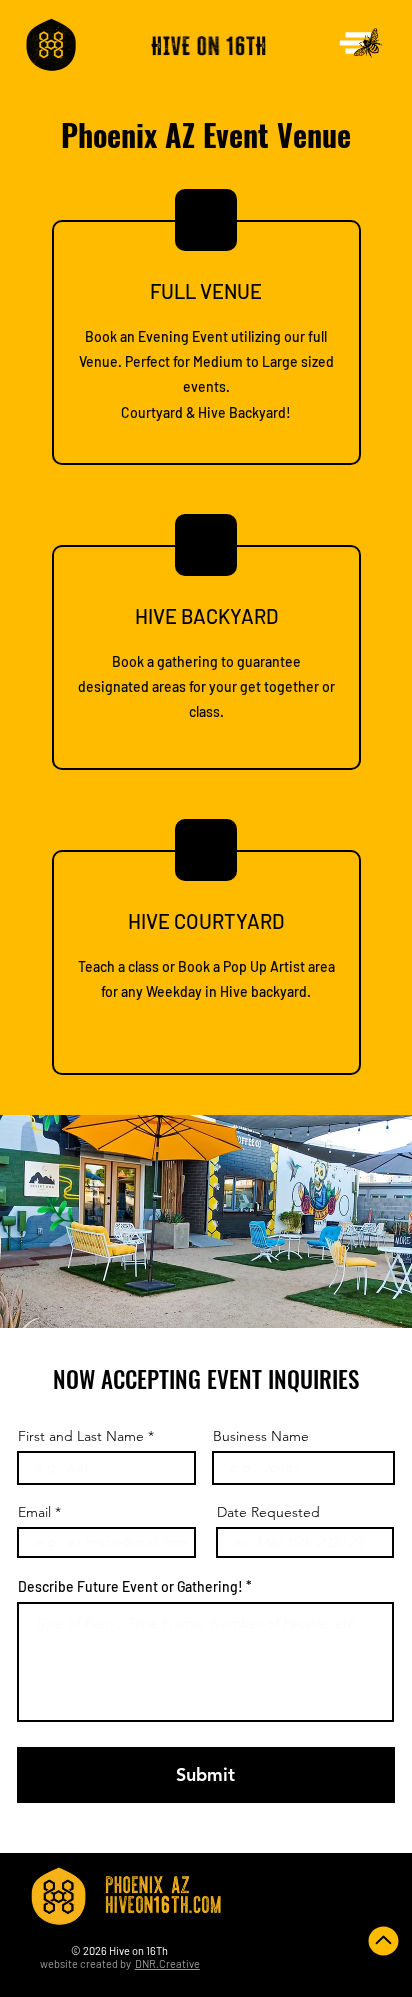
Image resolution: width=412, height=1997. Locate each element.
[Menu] (362, 42)
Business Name (261, 1436)
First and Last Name (81, 1436)
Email (34, 1512)
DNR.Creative (167, 1963)
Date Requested (268, 1512)
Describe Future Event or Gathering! (130, 1587)
